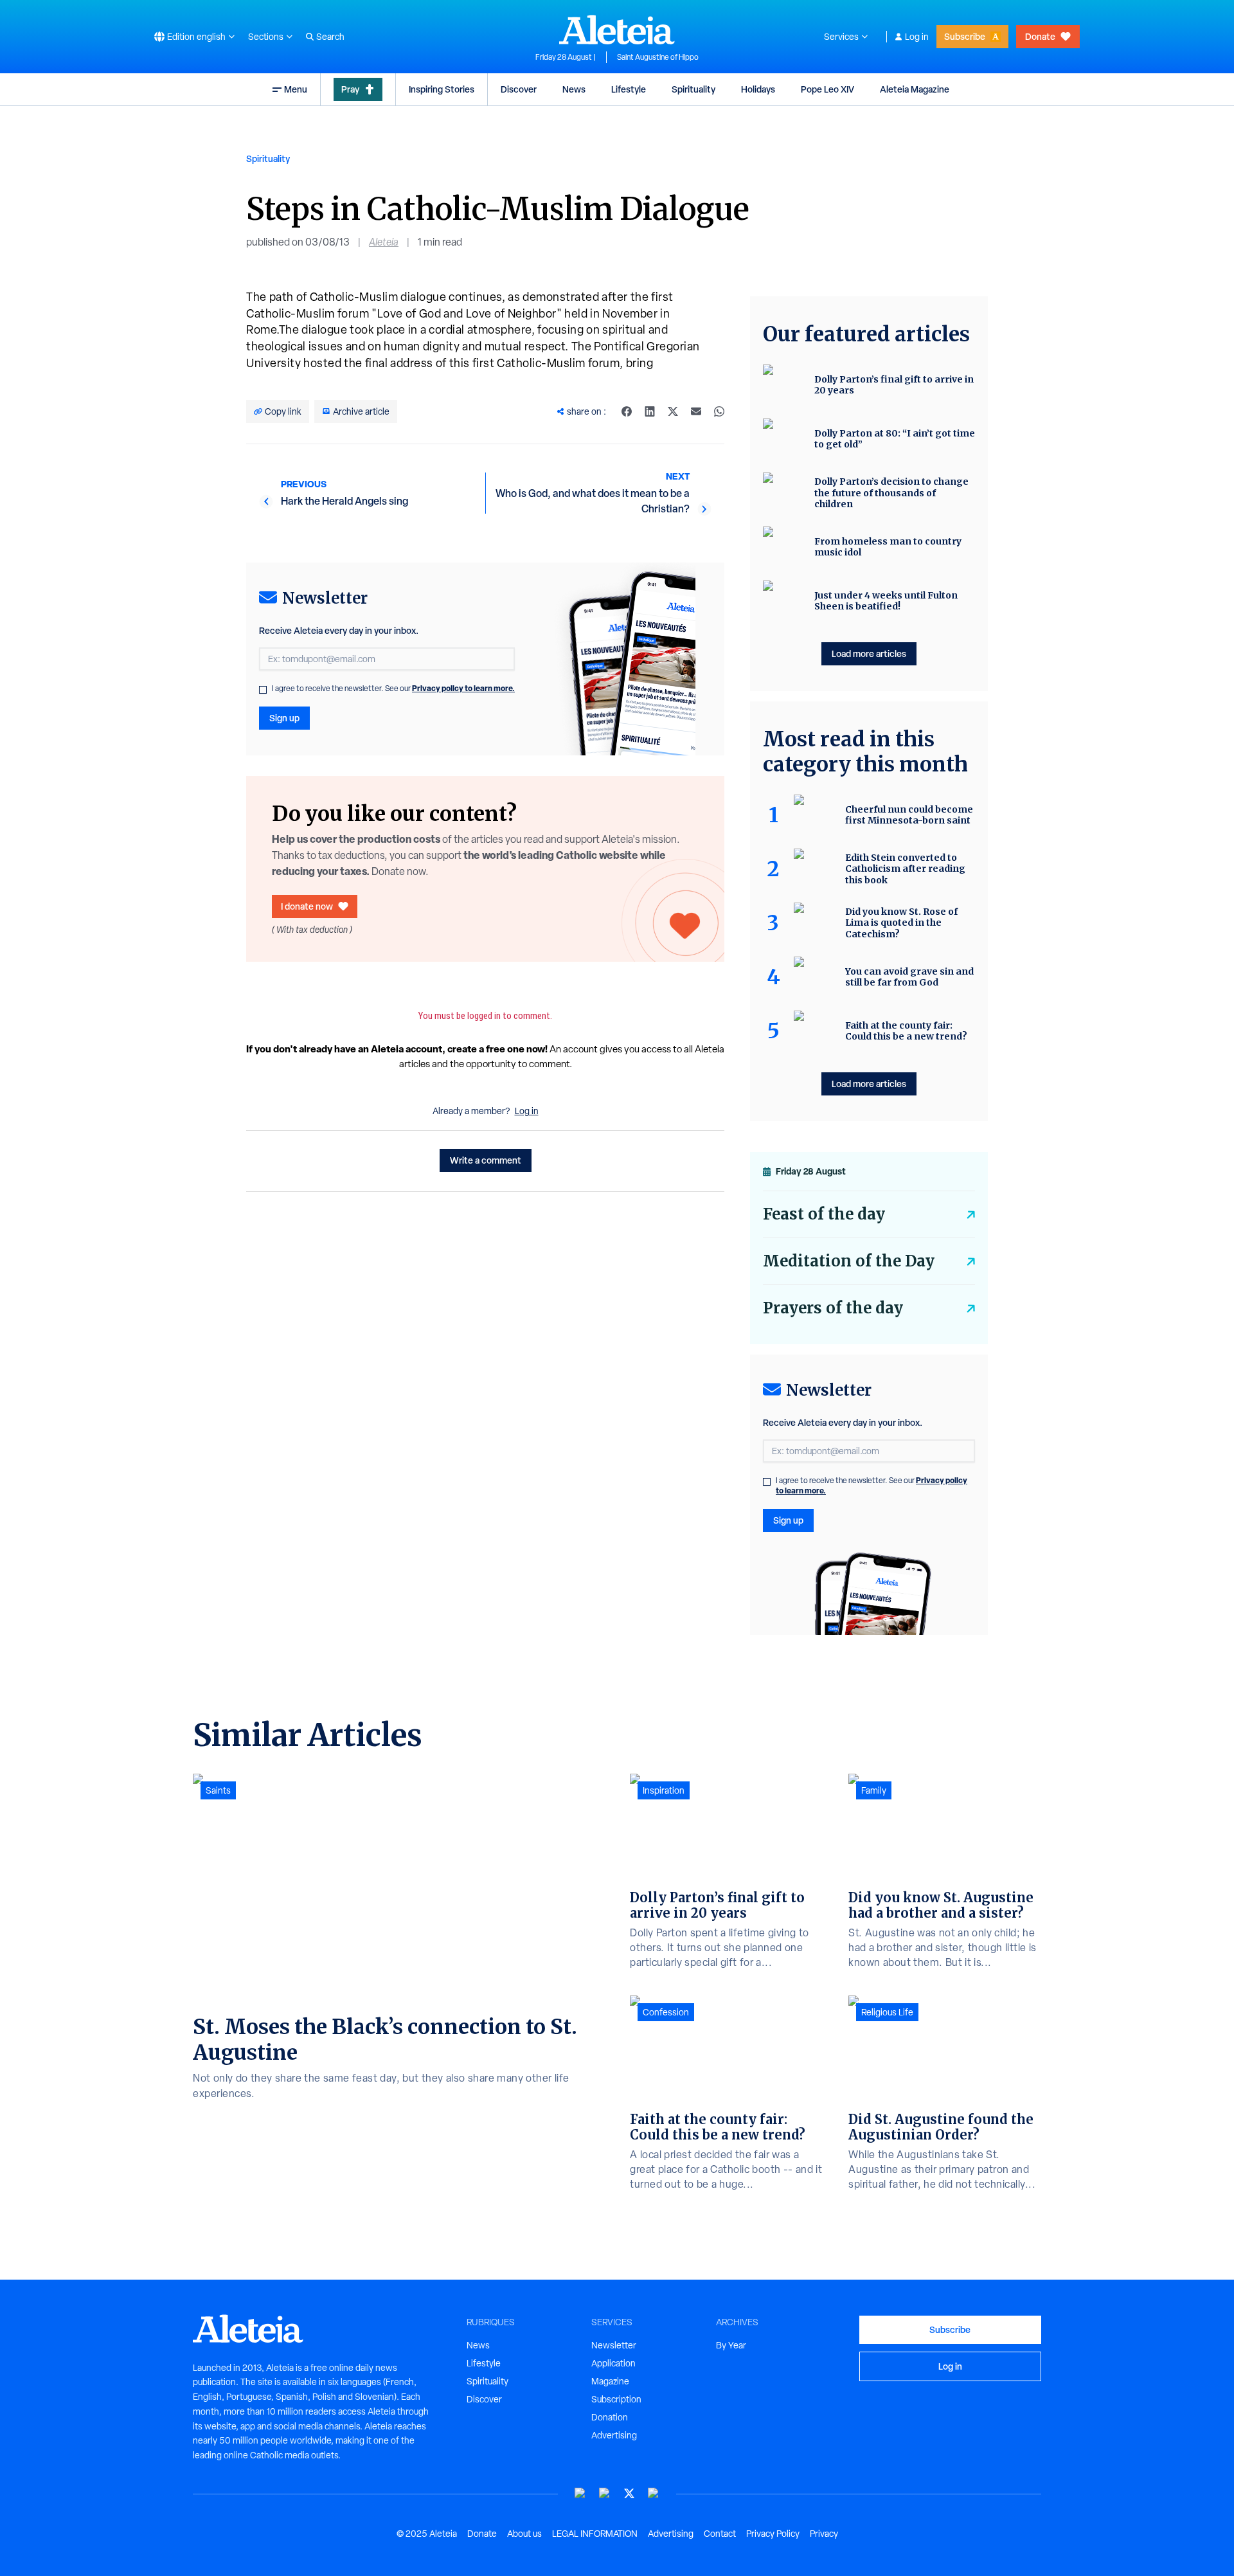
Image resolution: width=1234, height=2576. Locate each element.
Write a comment (486, 1160)
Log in (917, 37)
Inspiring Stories (442, 89)
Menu (296, 89)
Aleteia (384, 242)
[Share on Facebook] (627, 411)
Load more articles (869, 653)
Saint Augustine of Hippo (658, 57)
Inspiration (664, 1790)
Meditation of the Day (849, 1261)
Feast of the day (824, 1214)
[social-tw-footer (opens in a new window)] (629, 2493)
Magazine (610, 2381)
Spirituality (693, 89)
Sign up (284, 718)
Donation (610, 2417)
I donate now (307, 906)
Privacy (824, 2534)
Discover (519, 89)
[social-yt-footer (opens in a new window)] (580, 2493)
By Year (731, 2345)
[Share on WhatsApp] (719, 411)
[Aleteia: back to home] (617, 30)
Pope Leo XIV (827, 89)
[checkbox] (263, 690)
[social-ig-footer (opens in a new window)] (654, 2493)
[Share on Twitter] (673, 411)
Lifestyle (629, 89)
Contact (720, 2534)
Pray (350, 89)
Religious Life (887, 2012)
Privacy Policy (773, 2534)
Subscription (616, 2399)
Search (330, 37)
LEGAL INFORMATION (595, 2534)
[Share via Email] (696, 411)
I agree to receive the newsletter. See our (393, 689)
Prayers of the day (833, 1308)
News (574, 89)
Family (874, 1790)
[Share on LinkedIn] (650, 411)
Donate (1040, 36)
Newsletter (614, 2345)
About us (524, 2534)
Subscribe (965, 36)
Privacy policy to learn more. (463, 688)
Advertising (614, 2435)
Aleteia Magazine (915, 89)
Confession (666, 2012)
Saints (218, 1790)
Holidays (758, 89)
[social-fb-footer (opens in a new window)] (605, 2493)
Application (613, 2363)
